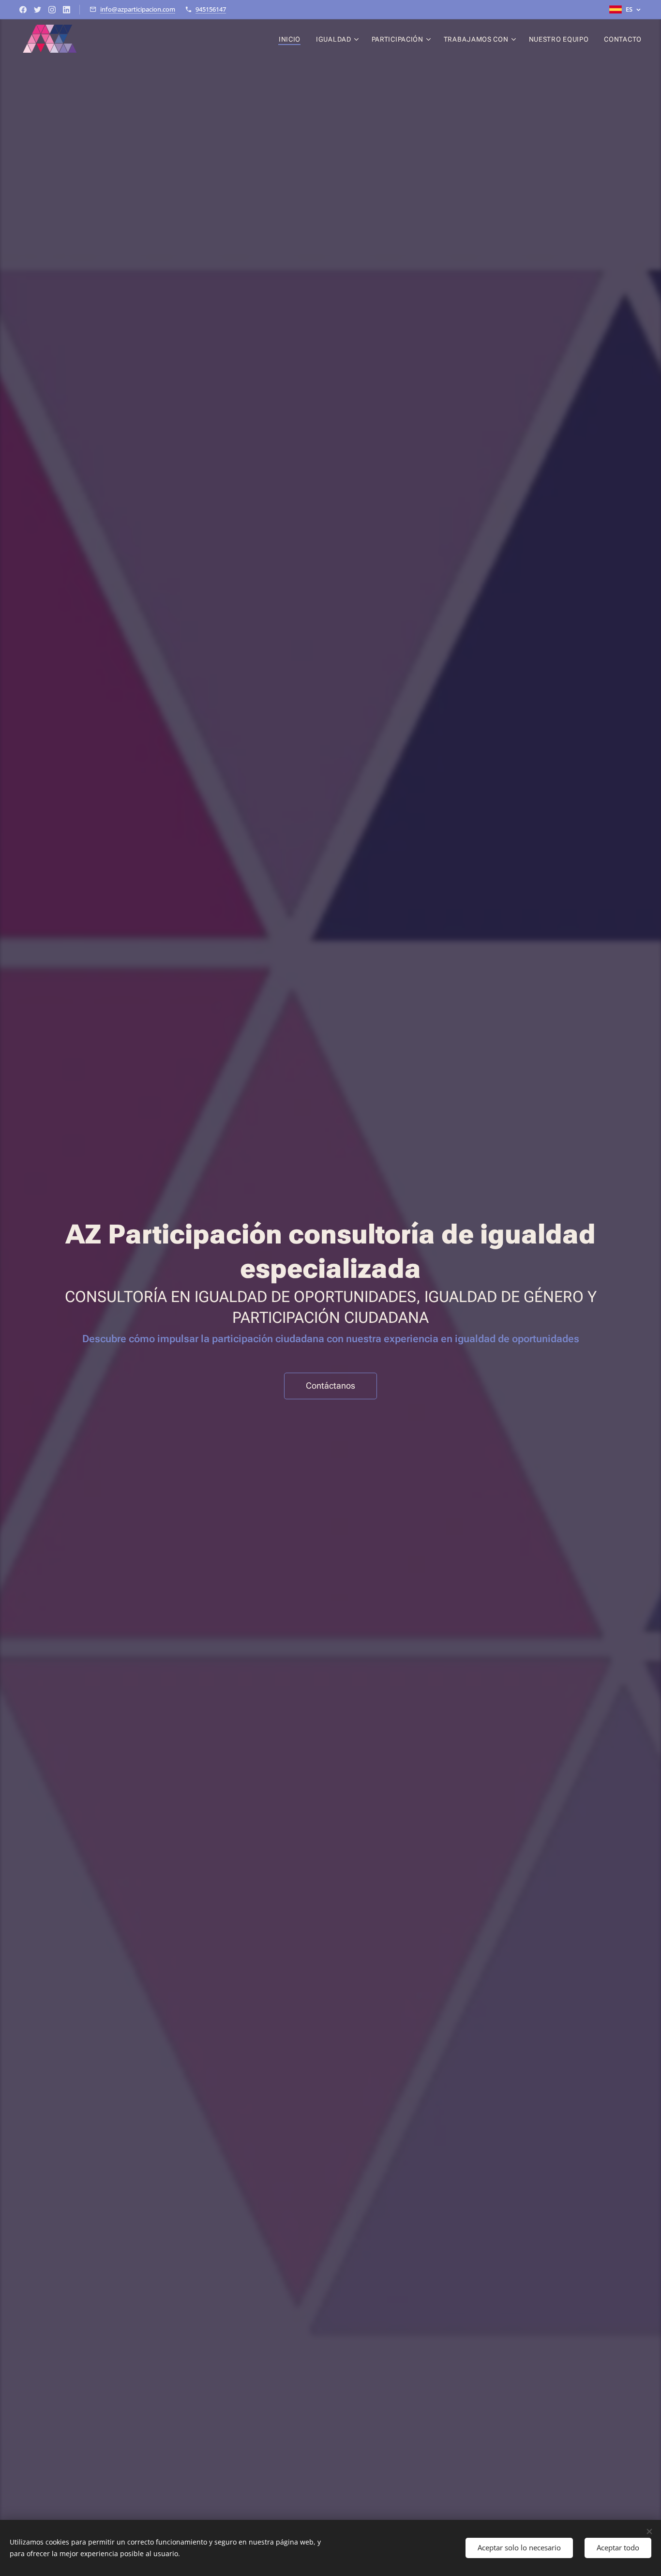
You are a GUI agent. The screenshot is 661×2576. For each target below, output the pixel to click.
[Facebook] (23, 10)
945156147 (211, 9)
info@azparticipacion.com (138, 9)
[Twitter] (38, 10)
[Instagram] (52, 10)
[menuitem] (292, 39)
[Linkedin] (67, 10)
